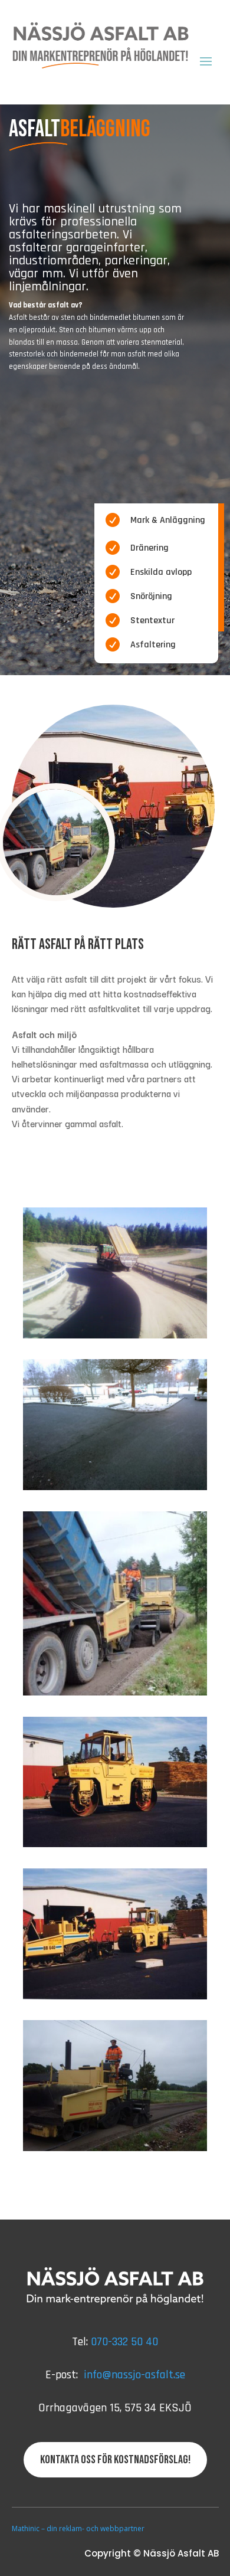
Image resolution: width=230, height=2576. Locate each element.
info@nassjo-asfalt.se (134, 2375)
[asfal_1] (115, 1487)
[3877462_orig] (115, 1996)
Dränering (149, 548)
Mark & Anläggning (168, 520)
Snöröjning (151, 596)
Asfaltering (153, 645)
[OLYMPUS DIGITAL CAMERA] (115, 2148)
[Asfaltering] (115, 1692)
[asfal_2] (115, 1335)
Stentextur (152, 621)
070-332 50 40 (124, 2342)
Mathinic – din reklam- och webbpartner (78, 2528)
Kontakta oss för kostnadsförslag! (115, 2460)
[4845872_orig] (115, 1844)
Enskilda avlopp (161, 572)
